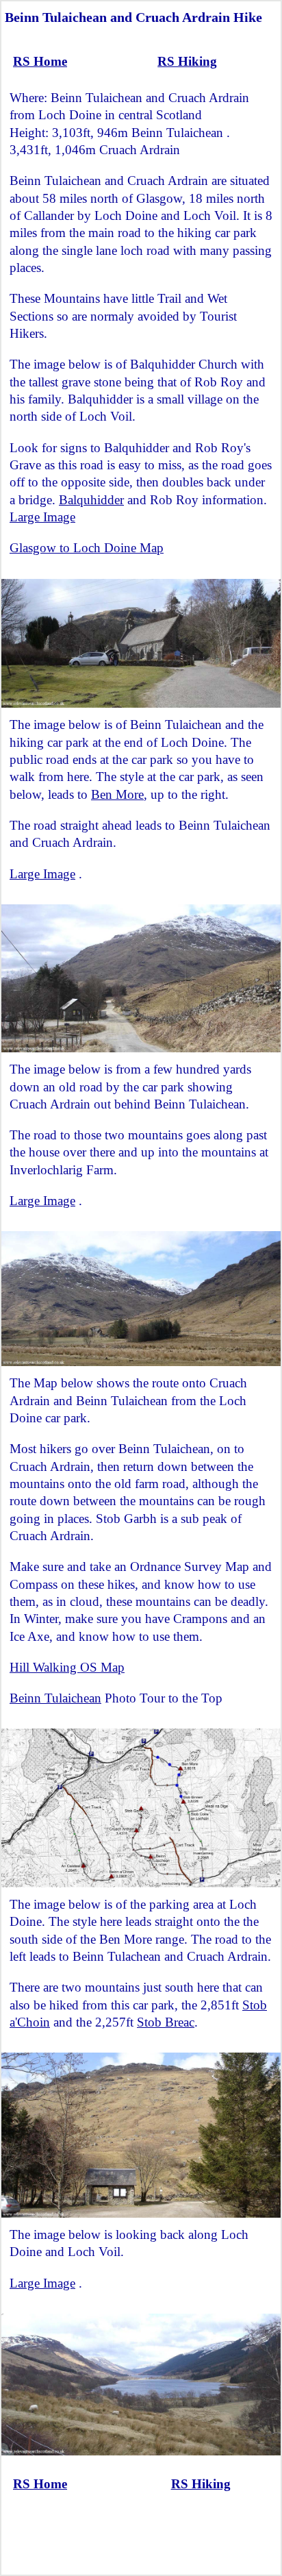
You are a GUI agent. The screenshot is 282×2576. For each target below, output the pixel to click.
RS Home (40, 61)
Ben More (117, 794)
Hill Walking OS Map (67, 1667)
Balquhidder (91, 500)
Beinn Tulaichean (55, 1698)
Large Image (42, 517)
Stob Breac (166, 2022)
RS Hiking (187, 61)
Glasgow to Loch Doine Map (87, 548)
